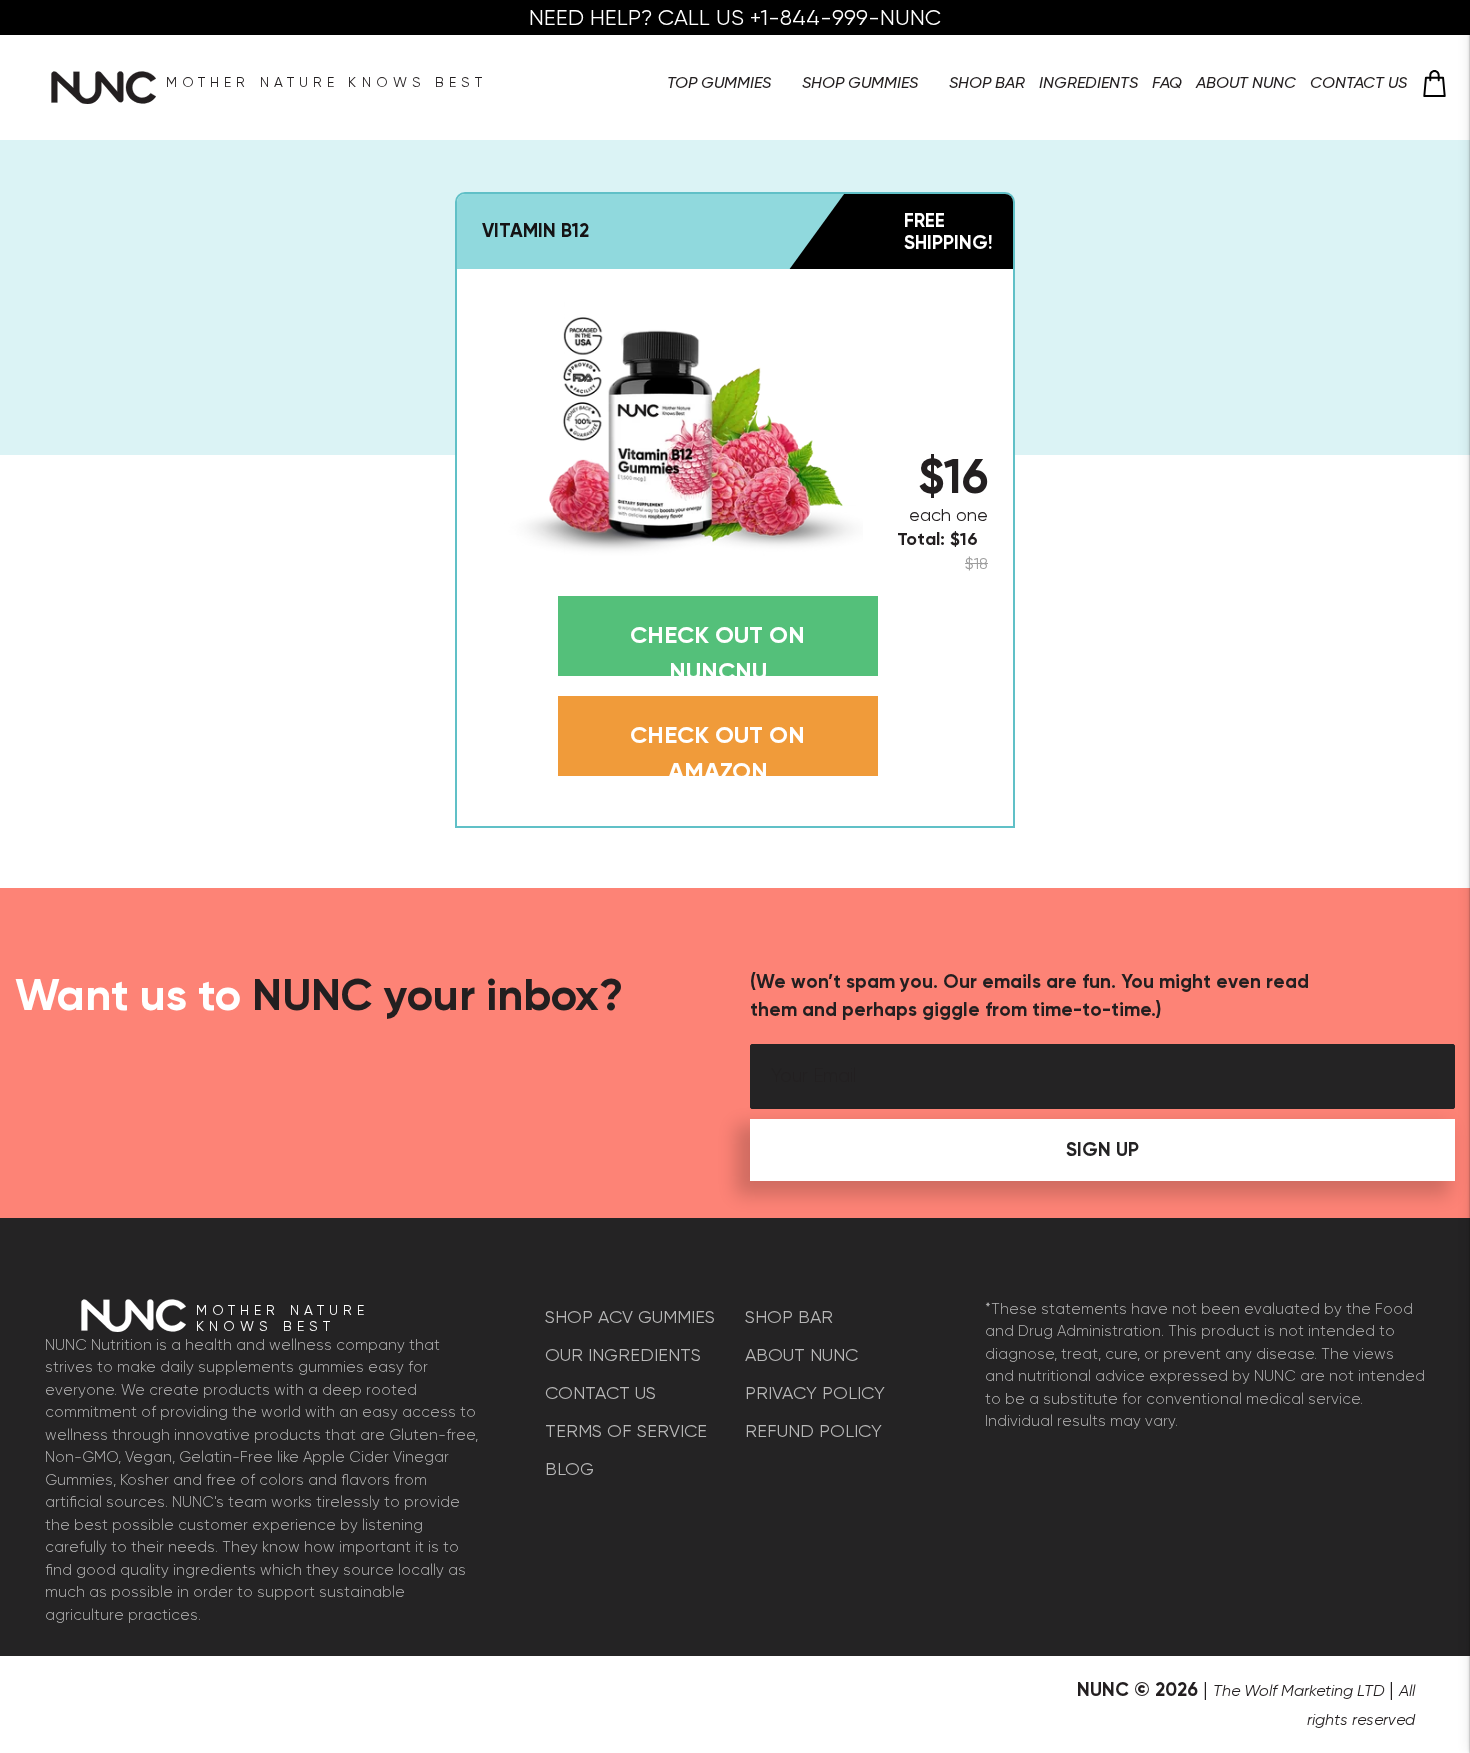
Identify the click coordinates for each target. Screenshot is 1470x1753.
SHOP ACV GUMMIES (630, 1316)
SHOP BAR (789, 1316)
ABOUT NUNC (801, 1354)
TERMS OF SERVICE (626, 1430)
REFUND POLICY (813, 1430)
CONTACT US (600, 1392)
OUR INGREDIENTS (623, 1354)
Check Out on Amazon (717, 748)
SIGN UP (1102, 1149)
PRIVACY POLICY (815, 1392)
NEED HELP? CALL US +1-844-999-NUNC (735, 17)
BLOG (569, 1468)
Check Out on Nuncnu (717, 648)
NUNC (1103, 1689)
